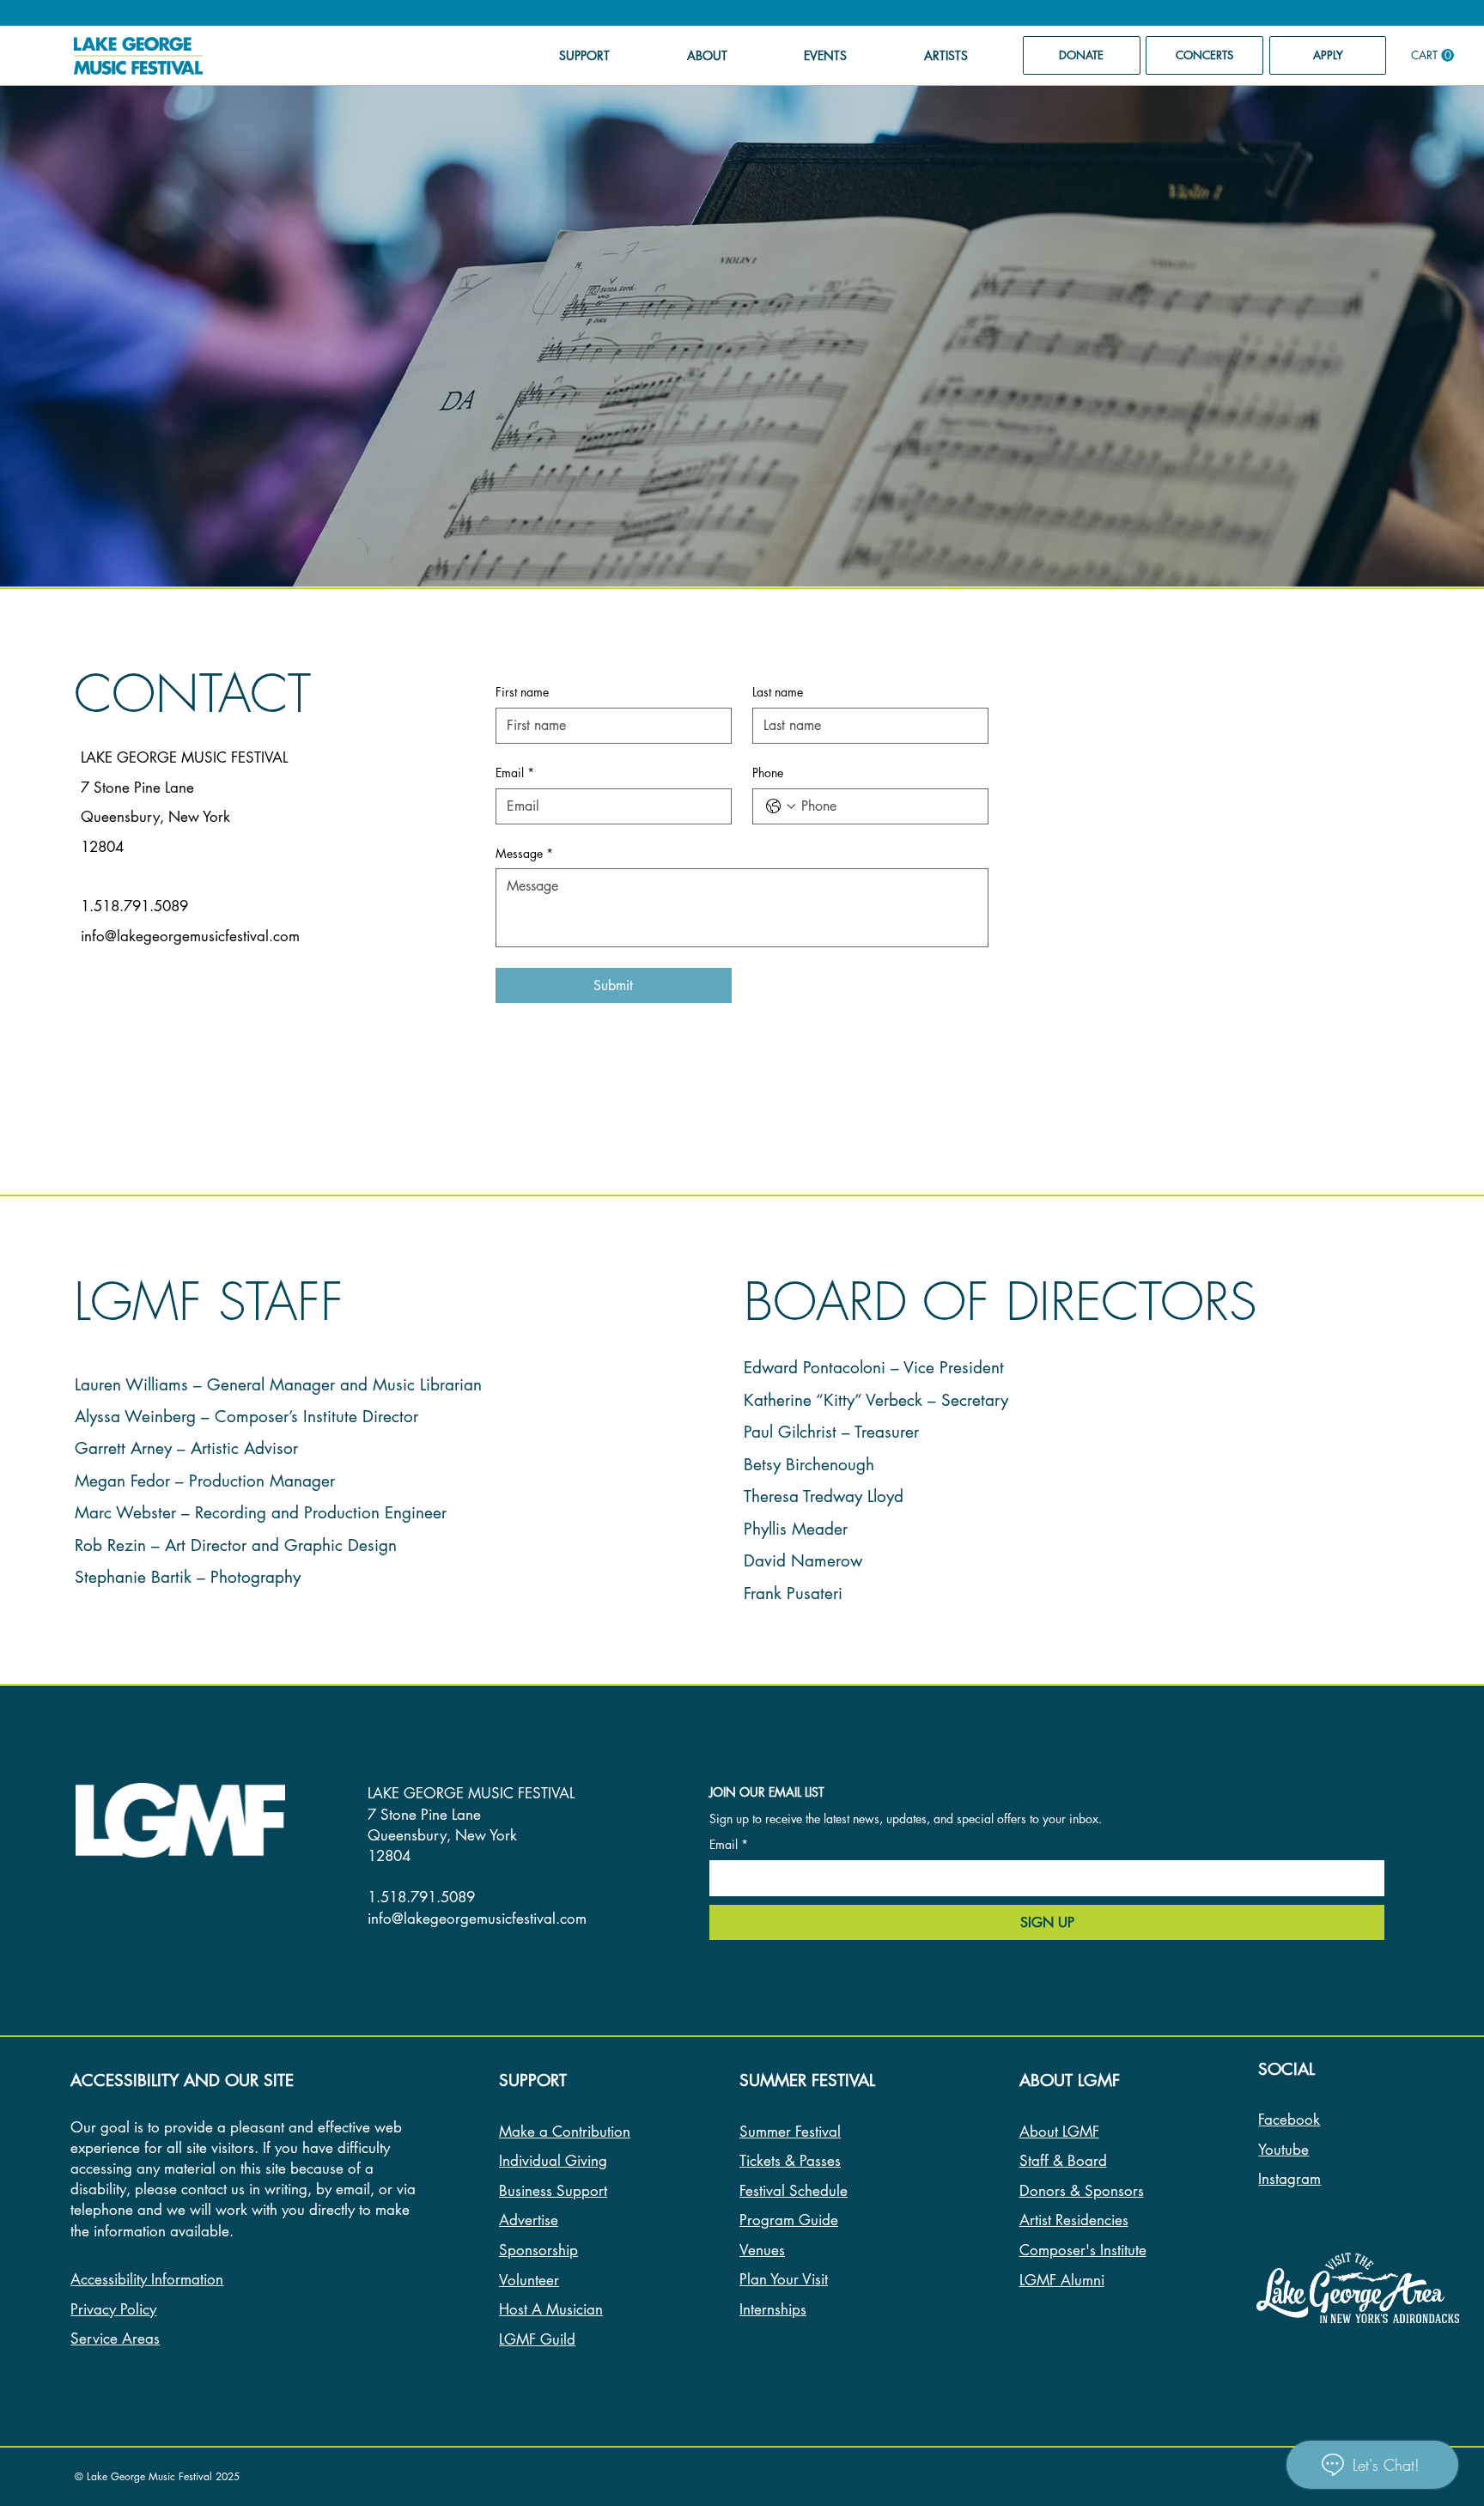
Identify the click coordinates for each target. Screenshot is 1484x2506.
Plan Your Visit (784, 2279)
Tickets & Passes (790, 2161)
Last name (778, 692)
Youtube (1283, 2150)
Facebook (1289, 2120)
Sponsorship (538, 2250)
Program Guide (789, 2220)
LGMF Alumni (1062, 2280)
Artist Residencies (1074, 2220)
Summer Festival (790, 2132)
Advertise (529, 2220)
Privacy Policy (113, 2309)
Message (524, 853)
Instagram (1289, 2179)
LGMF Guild (537, 2339)
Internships (773, 2309)
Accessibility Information (147, 2279)
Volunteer (529, 2280)
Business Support (553, 2191)
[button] (1432, 55)
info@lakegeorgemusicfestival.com (190, 936)
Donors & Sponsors (1082, 2191)
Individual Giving (553, 2161)
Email (515, 772)
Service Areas (115, 2339)
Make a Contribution (565, 2132)
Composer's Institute (1083, 2250)
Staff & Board (1063, 2161)
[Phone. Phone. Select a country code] (781, 806)
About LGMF (1059, 2132)
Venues (762, 2250)
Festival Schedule (794, 2191)
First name (522, 692)
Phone (768, 772)
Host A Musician (551, 2309)
